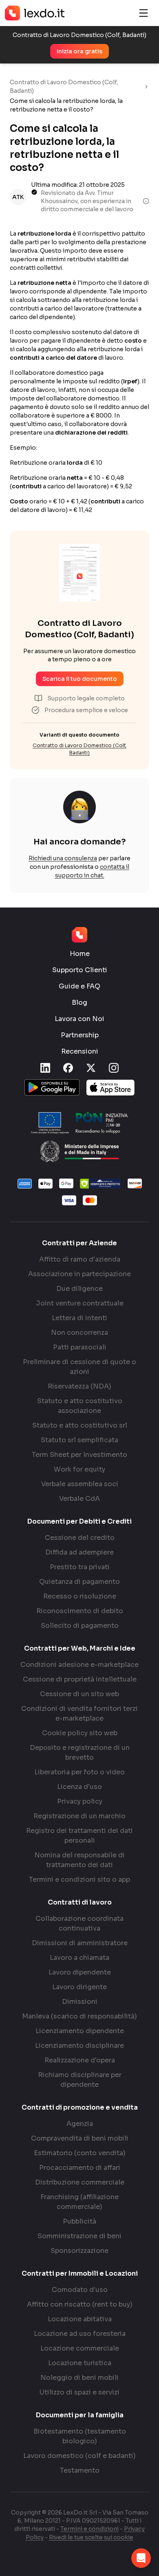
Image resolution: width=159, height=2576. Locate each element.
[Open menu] (144, 13)
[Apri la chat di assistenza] (141, 2558)
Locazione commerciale (80, 2348)
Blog (79, 1003)
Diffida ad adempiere (79, 1552)
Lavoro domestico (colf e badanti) (79, 2456)
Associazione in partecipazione (79, 1274)
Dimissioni (80, 2002)
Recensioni (80, 1051)
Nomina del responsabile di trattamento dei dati (79, 1860)
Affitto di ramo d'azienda (80, 1259)
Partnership (80, 1035)
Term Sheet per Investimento (79, 1455)
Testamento (80, 2470)
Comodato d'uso (80, 2290)
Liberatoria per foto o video (79, 1772)
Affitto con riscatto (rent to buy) (80, 2304)
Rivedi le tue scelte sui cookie (91, 2537)
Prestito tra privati (80, 1567)
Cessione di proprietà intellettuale (80, 1679)
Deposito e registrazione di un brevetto (80, 1753)
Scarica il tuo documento (80, 679)
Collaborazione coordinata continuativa (79, 1923)
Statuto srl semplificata (79, 1440)
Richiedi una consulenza (63, 858)
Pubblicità (79, 2221)
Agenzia (80, 2124)
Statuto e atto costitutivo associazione (80, 1406)
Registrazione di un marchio (79, 1816)
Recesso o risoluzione (80, 1596)
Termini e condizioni (89, 2529)
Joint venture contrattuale (80, 1303)
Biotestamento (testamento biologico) (80, 2436)
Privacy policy (80, 1801)
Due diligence (79, 1289)
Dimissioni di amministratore (80, 1943)
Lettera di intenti (79, 1318)
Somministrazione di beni (79, 2236)
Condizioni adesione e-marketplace (79, 1665)
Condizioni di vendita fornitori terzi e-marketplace (79, 1713)
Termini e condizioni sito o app (79, 1880)
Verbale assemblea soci (80, 1484)
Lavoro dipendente (80, 1972)
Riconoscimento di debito (80, 1611)
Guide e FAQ (79, 986)
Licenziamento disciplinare (79, 2046)
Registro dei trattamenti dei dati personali (79, 1836)
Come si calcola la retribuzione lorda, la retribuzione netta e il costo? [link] (66, 105)
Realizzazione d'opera (80, 2060)
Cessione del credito (80, 1538)
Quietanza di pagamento (79, 1582)
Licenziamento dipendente (80, 2031)
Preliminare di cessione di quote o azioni (79, 1367)
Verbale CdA (79, 1499)
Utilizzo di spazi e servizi (79, 2392)
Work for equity (79, 1469)
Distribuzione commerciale (80, 2182)
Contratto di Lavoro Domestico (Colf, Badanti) (64, 86)
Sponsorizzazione (79, 2251)
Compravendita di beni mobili (80, 2138)
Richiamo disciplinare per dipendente (80, 2080)
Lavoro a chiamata (79, 1958)
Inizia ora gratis (79, 51)
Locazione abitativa (80, 2319)
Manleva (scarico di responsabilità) (79, 2016)
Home (80, 954)
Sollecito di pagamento (80, 1626)
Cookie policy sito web (80, 1733)
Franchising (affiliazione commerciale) (79, 2202)
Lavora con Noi (79, 1019)
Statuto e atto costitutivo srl (80, 1425)
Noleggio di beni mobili (79, 2378)
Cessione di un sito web (79, 1694)
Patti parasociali (80, 1347)
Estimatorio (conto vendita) (80, 2153)
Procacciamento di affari (80, 2168)
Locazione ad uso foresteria (80, 2334)
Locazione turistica (80, 2363)
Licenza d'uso (79, 1787)
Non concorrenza (79, 1333)
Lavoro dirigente (79, 1987)
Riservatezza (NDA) (79, 1386)
